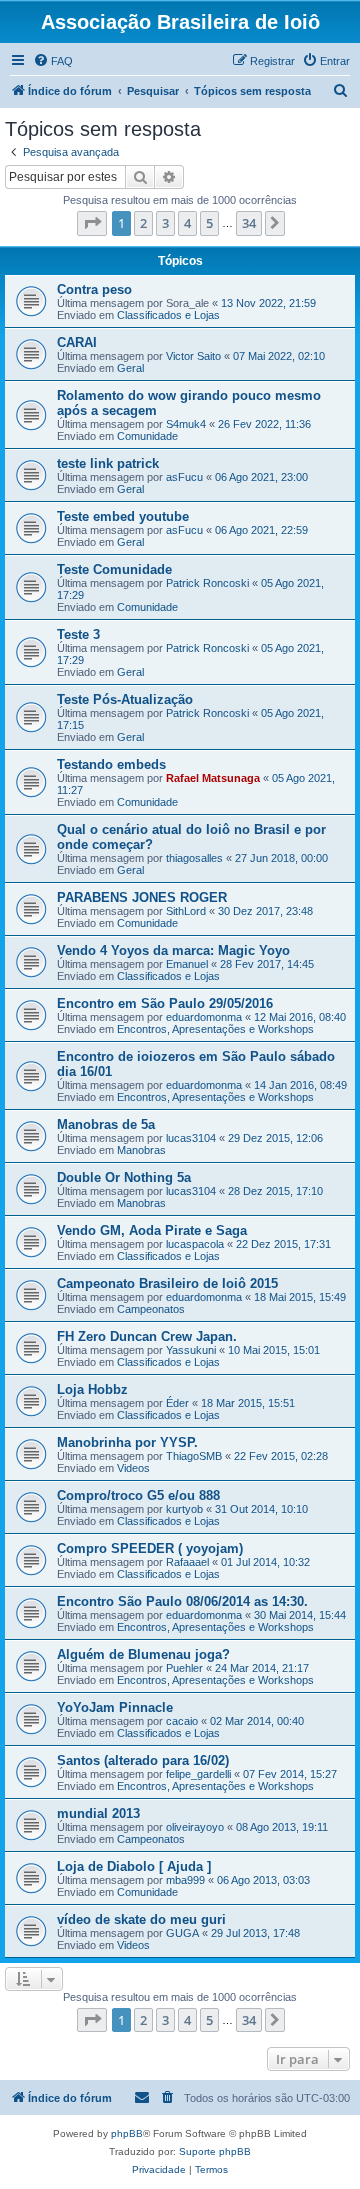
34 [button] (249, 223)
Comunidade (147, 436)
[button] (92, 223)
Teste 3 (78, 634)
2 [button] (143, 223)
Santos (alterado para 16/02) (143, 1760)
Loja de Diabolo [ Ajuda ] (134, 1866)
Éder (177, 1403)
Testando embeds (111, 764)
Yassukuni (191, 1350)
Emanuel (187, 964)
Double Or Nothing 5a (124, 1177)
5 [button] (209, 223)
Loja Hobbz (92, 1389)
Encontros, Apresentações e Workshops (215, 1029)
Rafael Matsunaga (213, 778)
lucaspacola (195, 1244)
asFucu (184, 477)
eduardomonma (204, 1017)
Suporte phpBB (215, 2151)
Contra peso (94, 289)
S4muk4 (186, 424)
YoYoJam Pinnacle (115, 1707)
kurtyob (184, 1509)
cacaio (182, 1721)
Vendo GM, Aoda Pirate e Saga (152, 1230)
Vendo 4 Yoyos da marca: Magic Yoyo (173, 950)
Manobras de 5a (106, 1124)
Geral (130, 368)
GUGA (182, 1933)
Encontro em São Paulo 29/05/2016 (165, 1003)
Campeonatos (151, 1309)
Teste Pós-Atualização (125, 699)
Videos (133, 1468)
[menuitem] (53, 61)
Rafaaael (187, 1562)
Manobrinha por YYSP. (127, 1442)
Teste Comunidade (114, 569)
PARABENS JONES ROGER (142, 897)
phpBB (127, 2133)
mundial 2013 (98, 1813)
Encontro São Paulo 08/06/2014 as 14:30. (182, 1601)
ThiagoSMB (194, 1456)
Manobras (141, 1150)
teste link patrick (108, 463)
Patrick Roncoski (207, 583)
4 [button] (187, 223)
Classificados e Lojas (168, 315)
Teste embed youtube (123, 516)
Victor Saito (193, 356)
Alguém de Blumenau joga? (143, 1654)
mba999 (185, 1880)
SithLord (186, 911)
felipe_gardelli (198, 1774)
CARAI (77, 342)
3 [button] (165, 223)
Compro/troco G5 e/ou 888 (138, 1495)
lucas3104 (191, 1138)
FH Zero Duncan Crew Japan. (147, 1336)
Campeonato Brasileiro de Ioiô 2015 (167, 1283)
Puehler (184, 1668)
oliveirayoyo (195, 1827)
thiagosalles (194, 858)
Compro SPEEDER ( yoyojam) (150, 1548)
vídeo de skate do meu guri (141, 1919)
